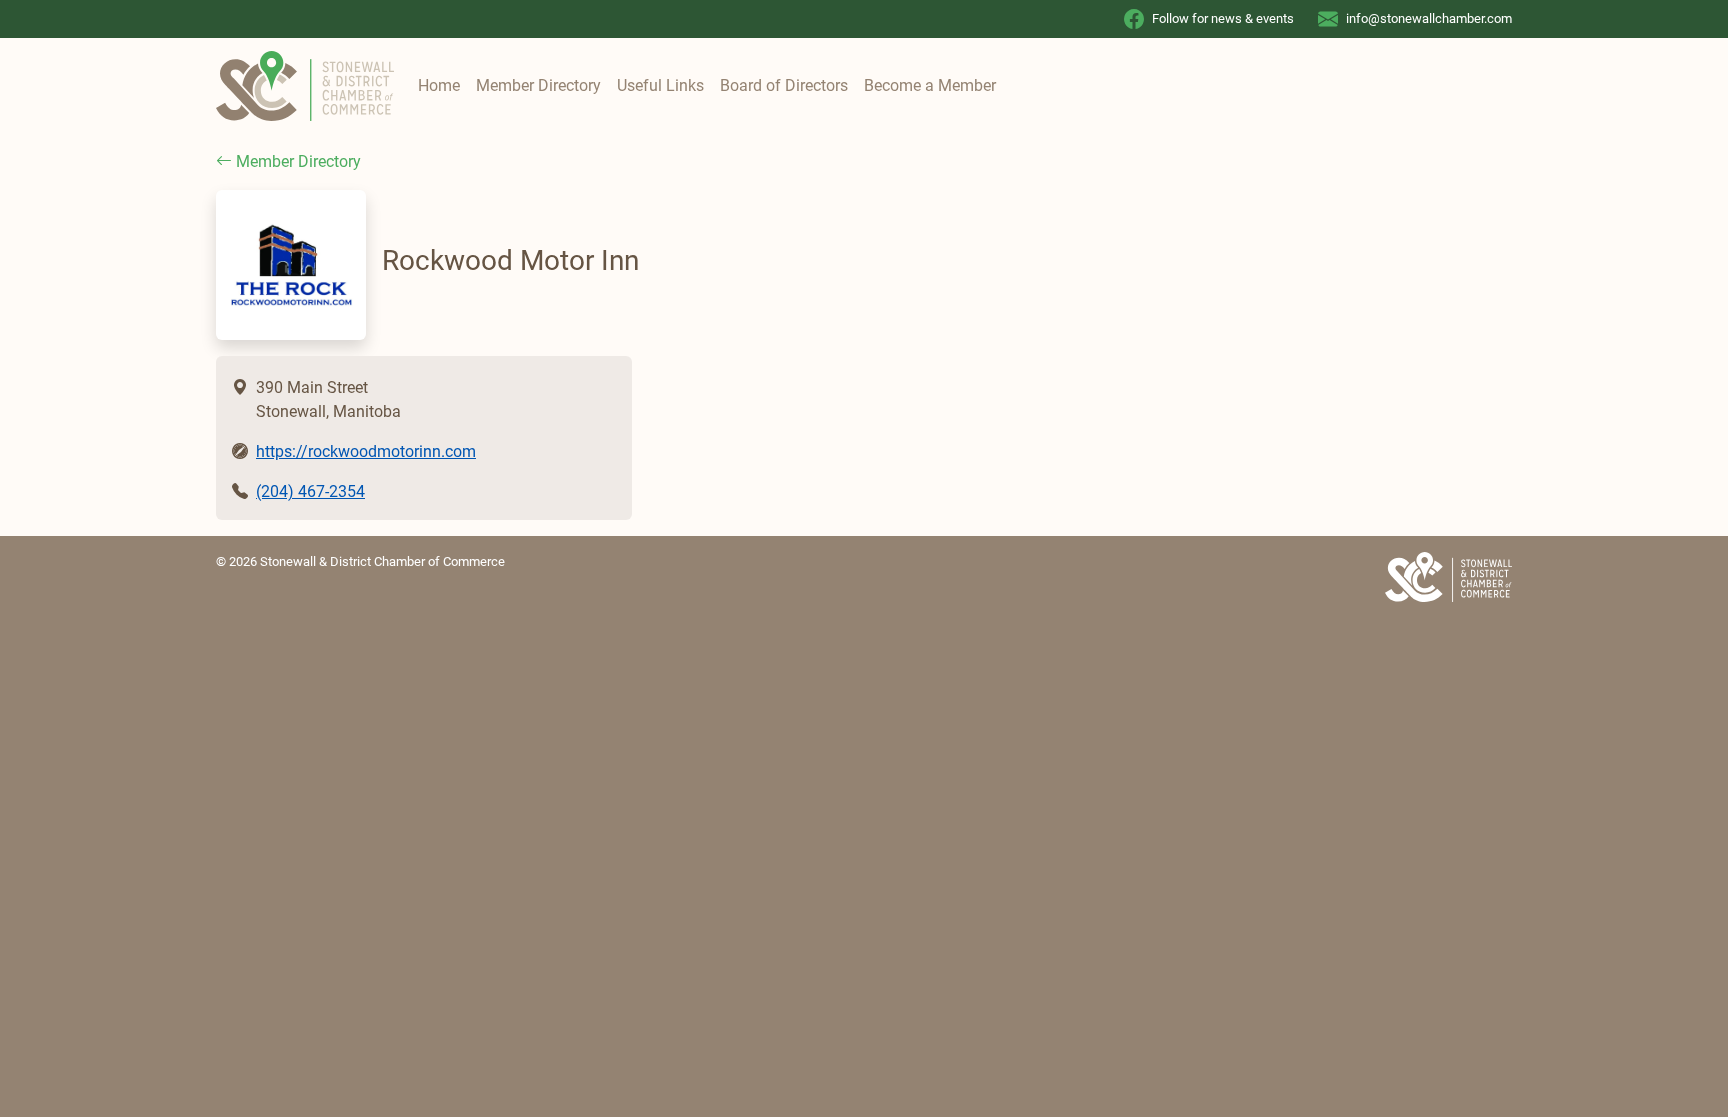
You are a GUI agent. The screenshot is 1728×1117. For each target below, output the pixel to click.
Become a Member (930, 85)
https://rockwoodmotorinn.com (366, 451)
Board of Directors (784, 85)
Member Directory (538, 85)
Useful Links (660, 85)
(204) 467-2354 (310, 491)
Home (439, 85)
